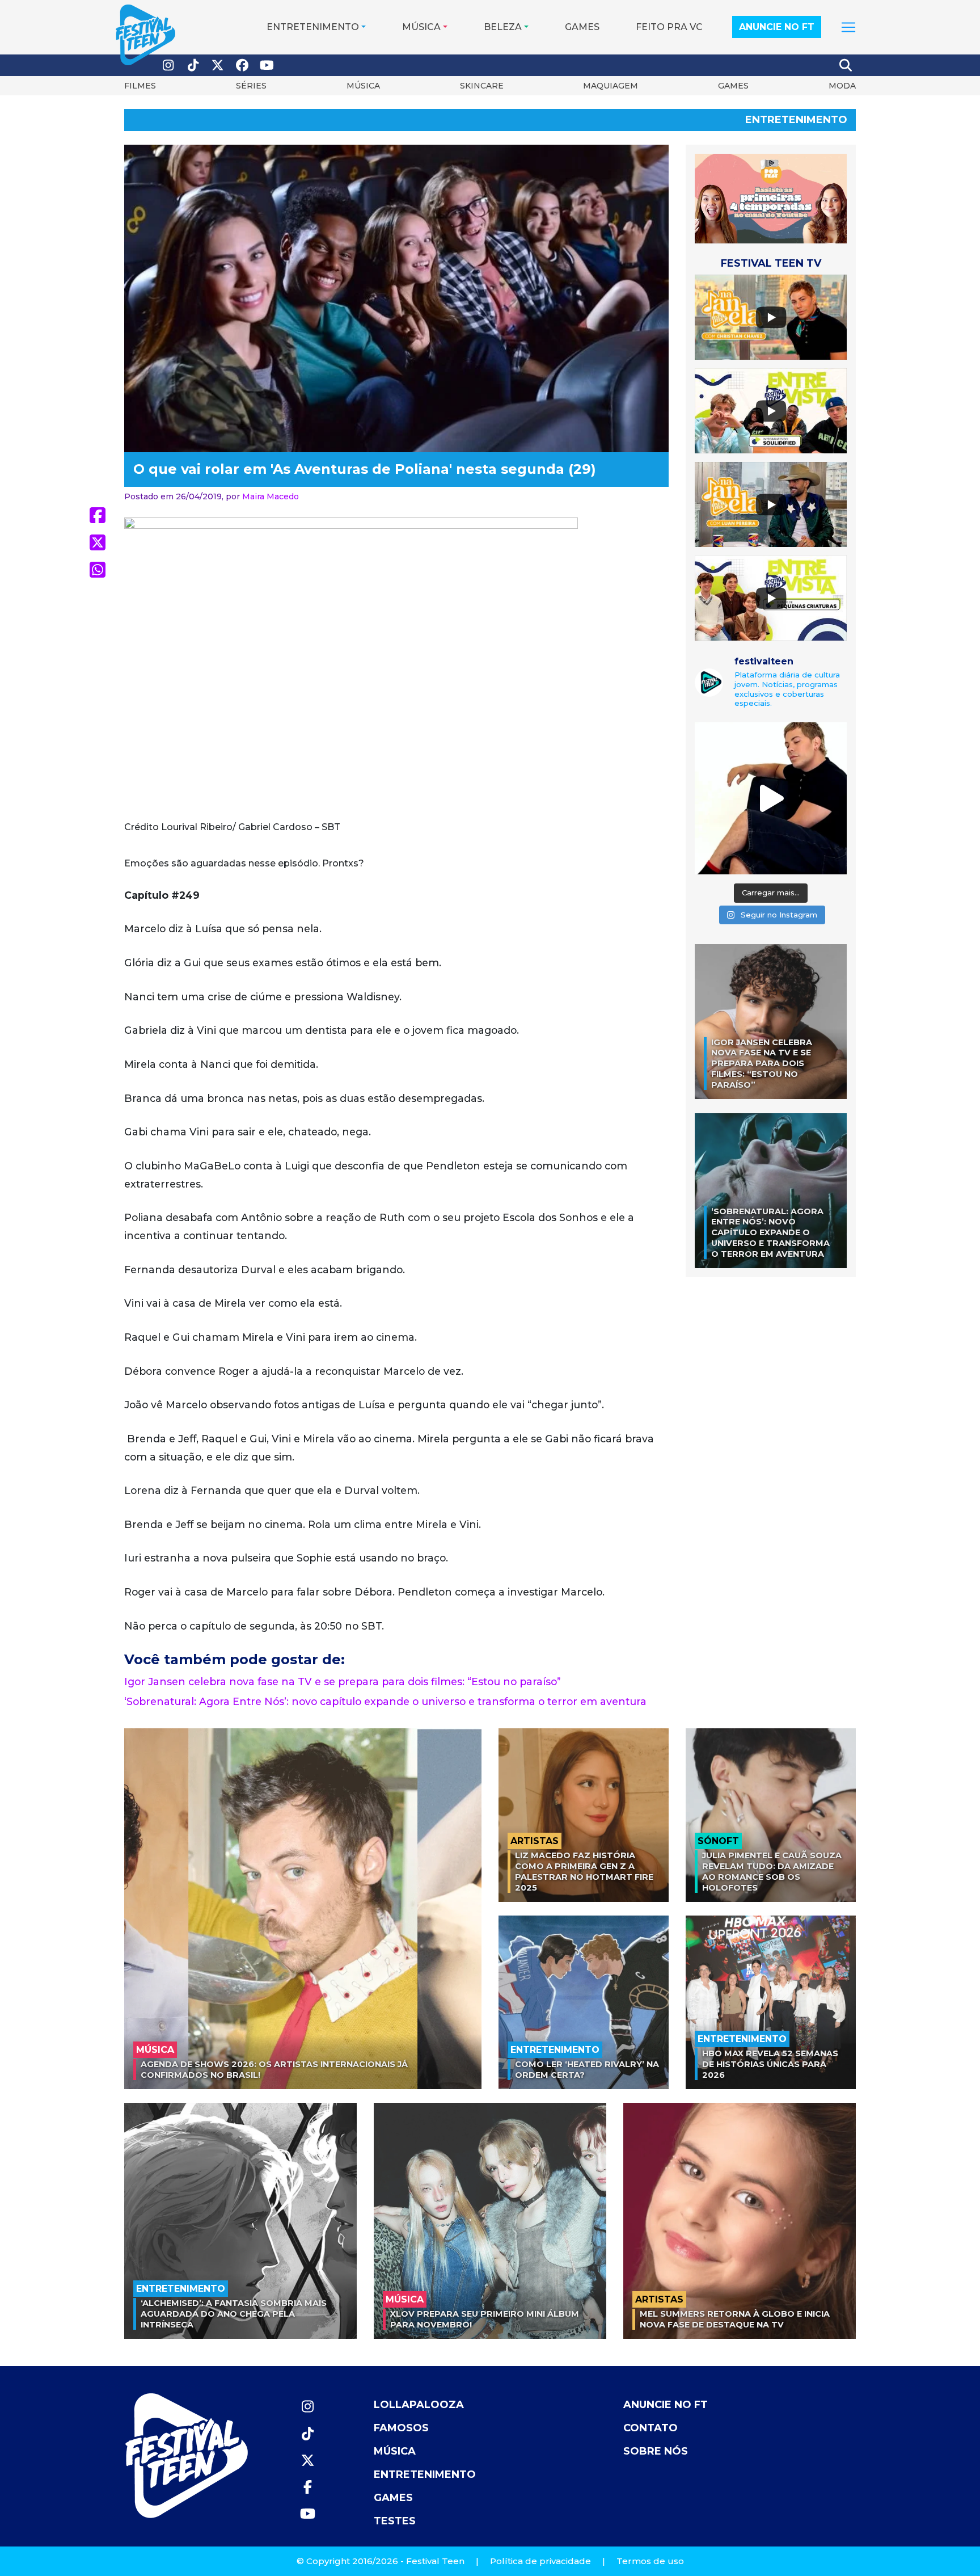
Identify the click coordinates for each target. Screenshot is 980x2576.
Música (421, 27)
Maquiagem (611, 86)
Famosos (401, 2428)
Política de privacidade (540, 2561)
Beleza (503, 27)
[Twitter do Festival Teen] (218, 66)
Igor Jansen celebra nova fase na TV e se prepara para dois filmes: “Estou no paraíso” (343, 1681)
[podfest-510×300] (771, 198)
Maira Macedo (271, 496)
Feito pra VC (669, 27)
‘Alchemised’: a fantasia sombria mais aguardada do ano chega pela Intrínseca (234, 2314)
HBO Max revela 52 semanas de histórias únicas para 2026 (770, 2064)
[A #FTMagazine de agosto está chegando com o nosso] (771, 798)
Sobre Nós (656, 2451)
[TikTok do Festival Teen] (193, 66)
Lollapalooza (419, 2405)
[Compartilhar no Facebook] (98, 515)
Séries (251, 86)
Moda (842, 86)
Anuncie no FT (777, 27)
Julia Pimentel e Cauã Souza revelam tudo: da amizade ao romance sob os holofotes (772, 1871)
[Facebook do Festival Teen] (243, 66)
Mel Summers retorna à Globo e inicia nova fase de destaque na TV (735, 2319)
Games (582, 27)
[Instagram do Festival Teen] (168, 66)
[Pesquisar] (846, 65)
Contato (650, 2428)
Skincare (482, 86)
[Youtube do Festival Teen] (267, 66)
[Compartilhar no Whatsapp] (98, 570)
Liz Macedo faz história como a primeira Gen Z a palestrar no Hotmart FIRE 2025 (584, 1871)
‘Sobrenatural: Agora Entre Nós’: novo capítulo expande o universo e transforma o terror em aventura (385, 1701)
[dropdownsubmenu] (848, 27)
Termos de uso (650, 2561)
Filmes (140, 86)
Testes (395, 2521)
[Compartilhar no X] (98, 542)
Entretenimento (313, 27)
